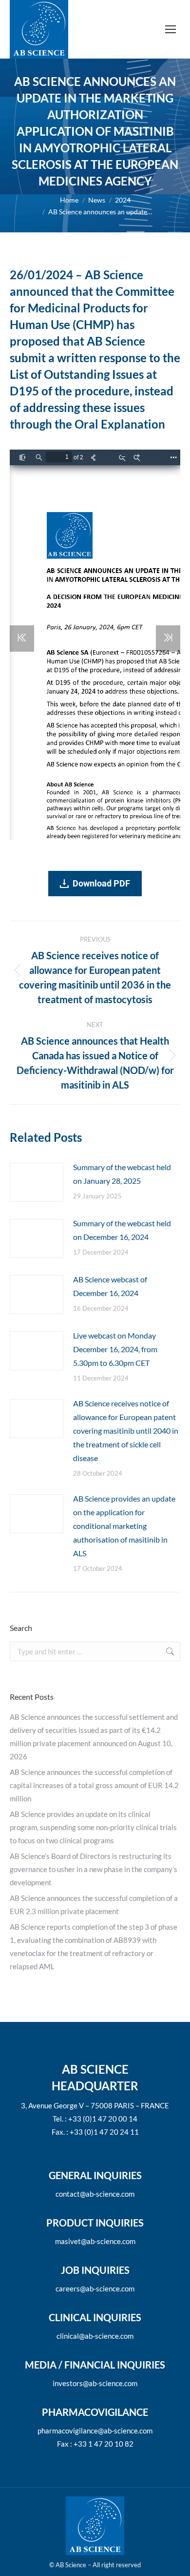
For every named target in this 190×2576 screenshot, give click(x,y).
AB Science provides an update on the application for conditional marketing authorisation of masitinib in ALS (124, 1526)
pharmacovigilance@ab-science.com (95, 2431)
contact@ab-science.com (95, 2194)
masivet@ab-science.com (95, 2241)
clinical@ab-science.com (95, 2336)
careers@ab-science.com (95, 2288)
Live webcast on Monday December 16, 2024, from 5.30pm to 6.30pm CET (115, 1349)
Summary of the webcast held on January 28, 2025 (122, 1174)
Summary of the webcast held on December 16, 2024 (122, 1230)
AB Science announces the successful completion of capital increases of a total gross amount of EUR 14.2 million (94, 1785)
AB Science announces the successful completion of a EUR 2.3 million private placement (94, 1905)
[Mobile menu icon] (171, 29)
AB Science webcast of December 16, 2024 (110, 1286)
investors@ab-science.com (95, 2383)
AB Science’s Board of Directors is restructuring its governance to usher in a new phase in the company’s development (94, 1869)
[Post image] (37, 1182)
